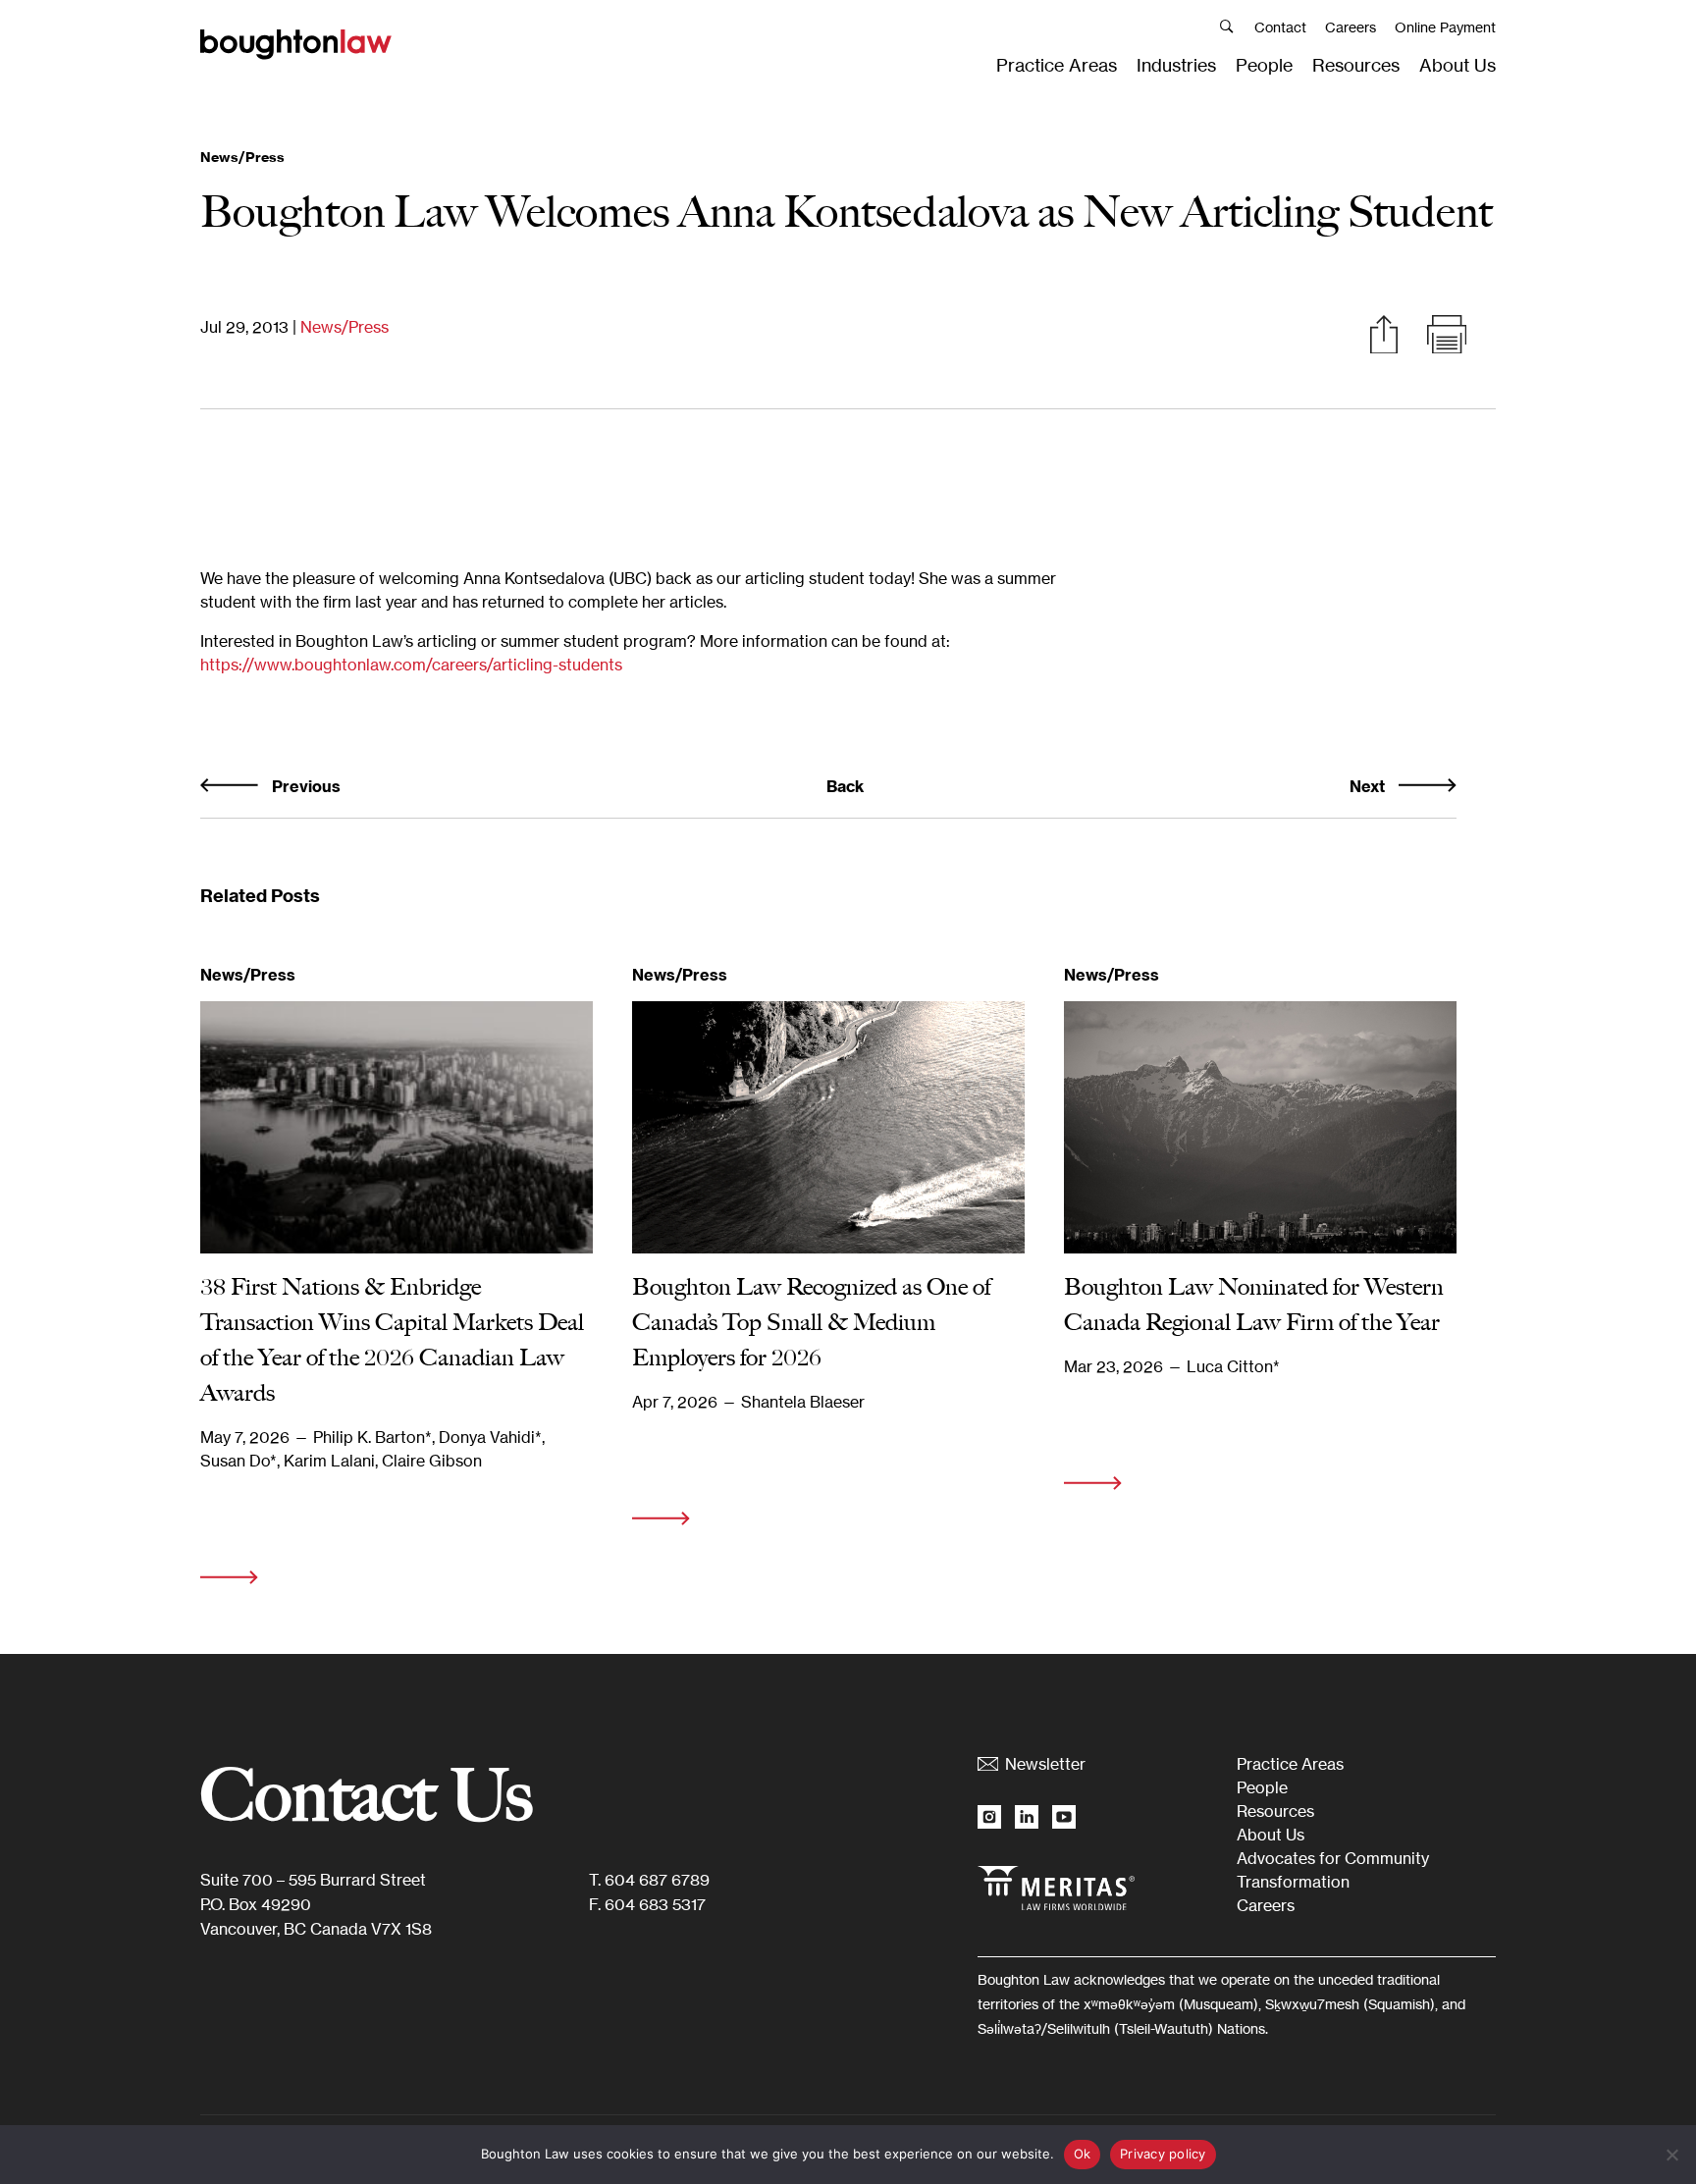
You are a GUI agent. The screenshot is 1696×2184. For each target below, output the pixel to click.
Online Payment (1445, 27)
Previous (304, 786)
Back (845, 786)
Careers (1351, 27)
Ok (1083, 2154)
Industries (1176, 65)
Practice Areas (1057, 65)
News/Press (344, 327)
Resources (1356, 65)
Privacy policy (1163, 2154)
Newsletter (1045, 1764)
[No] (1671, 2155)
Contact (1280, 27)
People (1264, 65)
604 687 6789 (657, 1880)
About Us (1457, 65)
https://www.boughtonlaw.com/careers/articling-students (411, 665)
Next (1369, 786)
